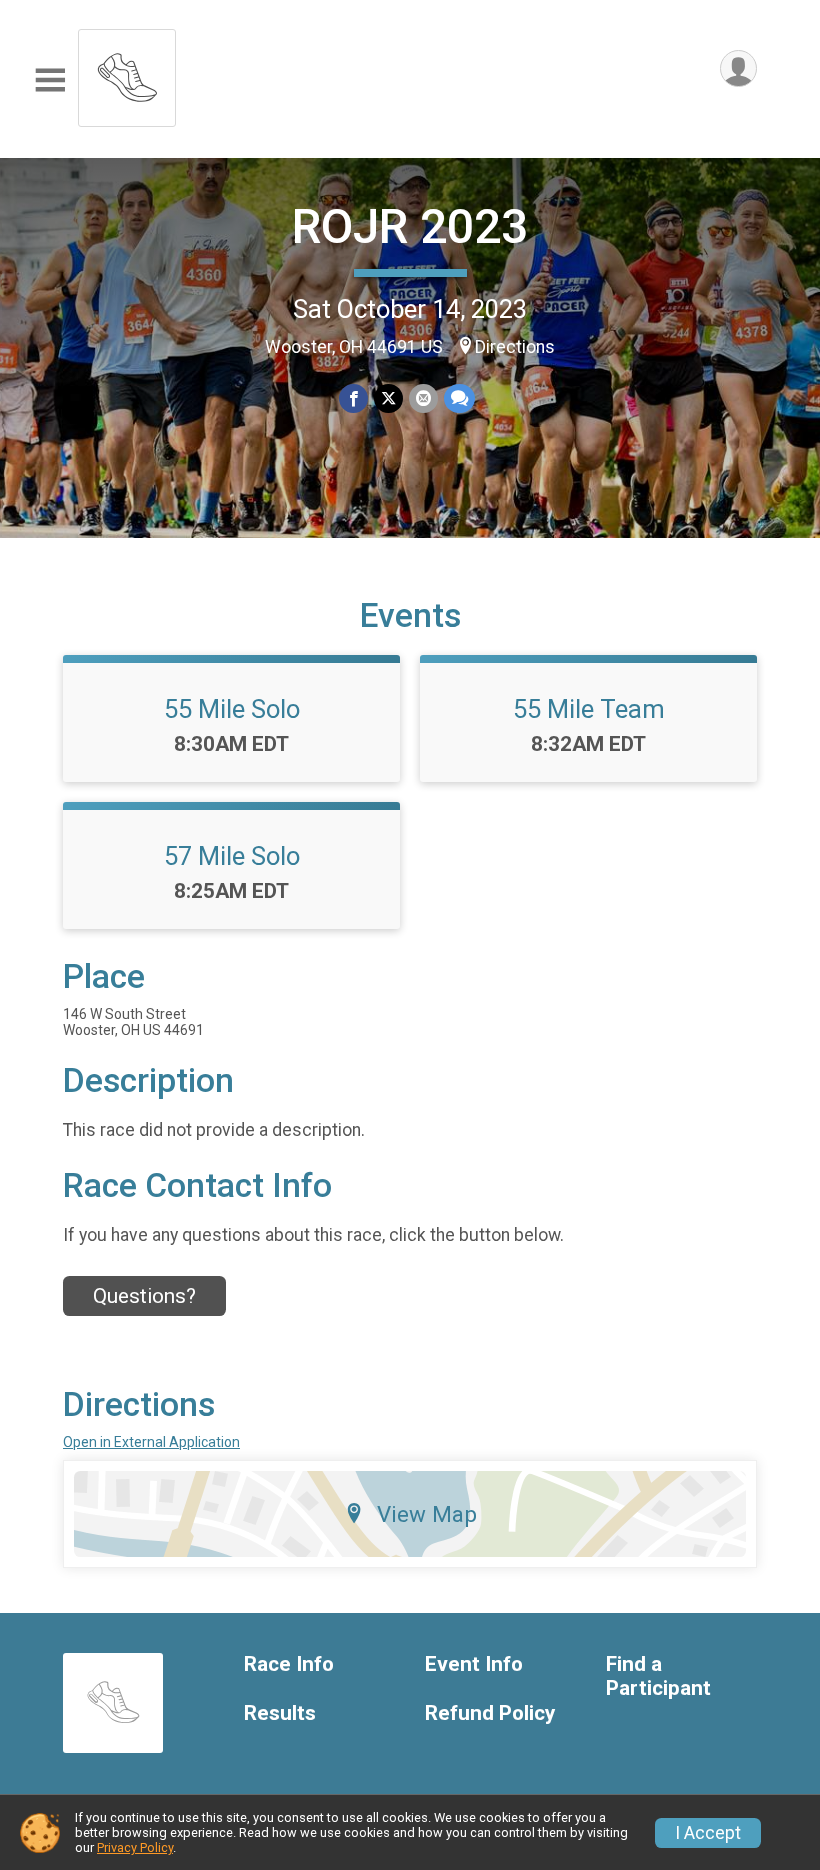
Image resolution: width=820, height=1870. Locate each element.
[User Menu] (738, 68)
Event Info (474, 1664)
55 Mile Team (589, 709)
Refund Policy (490, 1713)
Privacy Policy (135, 1847)
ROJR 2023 (410, 226)
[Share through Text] (459, 398)
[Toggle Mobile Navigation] (50, 80)
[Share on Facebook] (353, 398)
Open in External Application (151, 1442)
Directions (515, 347)
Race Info (289, 1664)
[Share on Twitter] (388, 398)
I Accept (708, 1833)
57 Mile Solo (232, 856)
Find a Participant (658, 1676)
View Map (427, 1514)
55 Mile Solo (232, 709)
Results (280, 1713)
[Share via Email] (423, 398)
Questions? (144, 1296)
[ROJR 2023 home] (127, 72)
